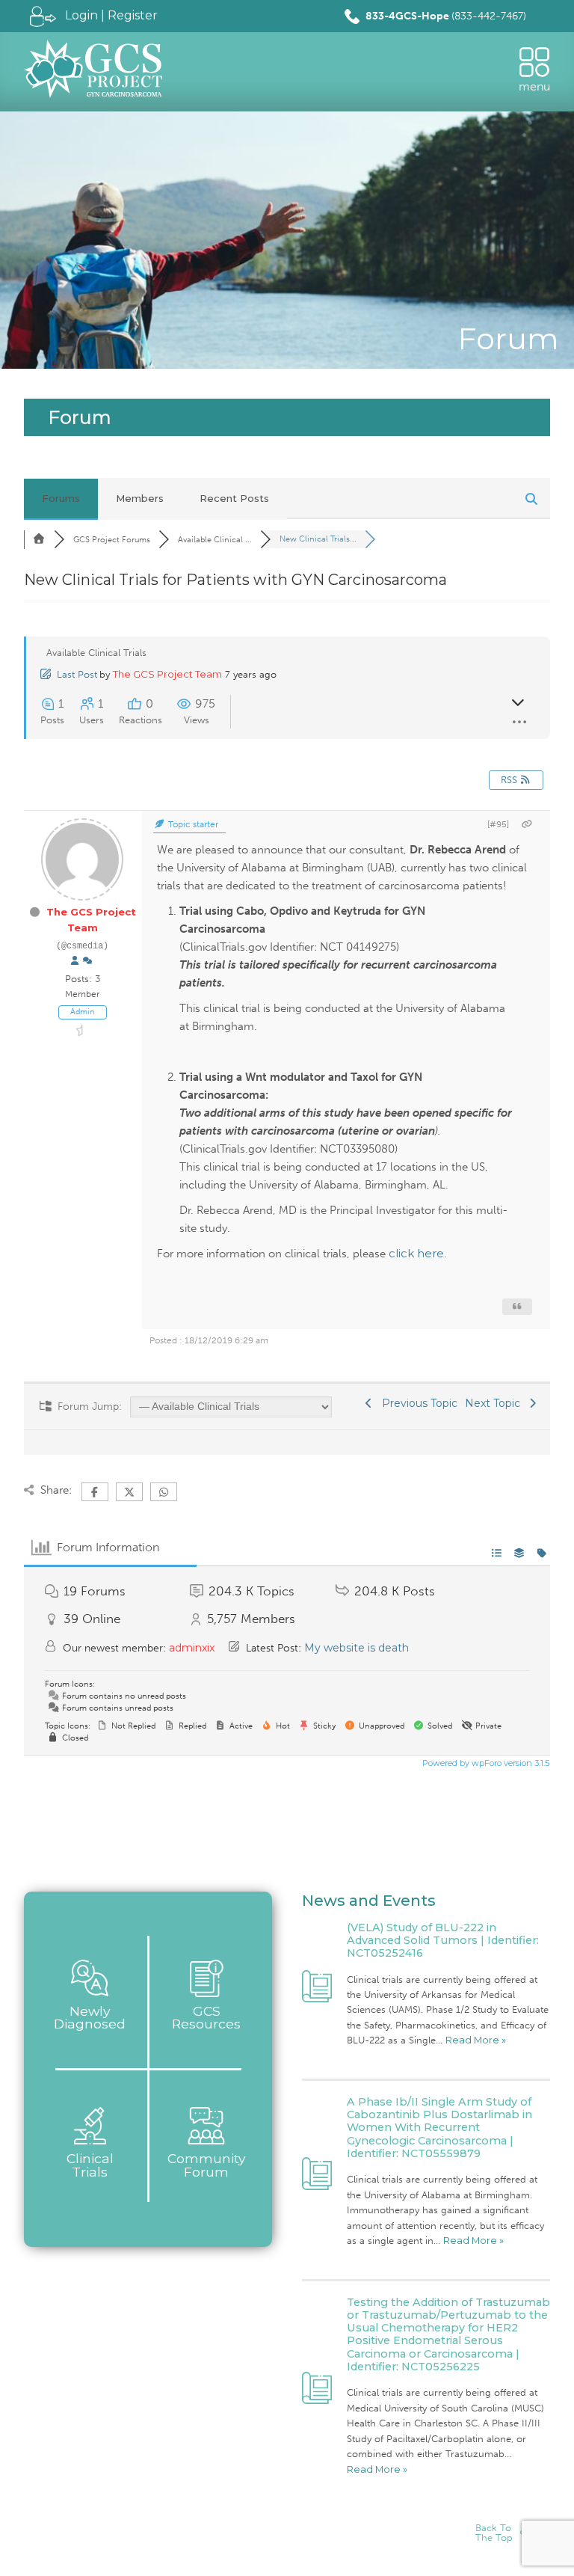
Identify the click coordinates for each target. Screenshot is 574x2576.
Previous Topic (417, 1403)
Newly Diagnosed (90, 2018)
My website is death (357, 1648)
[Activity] (87, 961)
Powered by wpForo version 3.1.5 (485, 1763)
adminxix (192, 1648)
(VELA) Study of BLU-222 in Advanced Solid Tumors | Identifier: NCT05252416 (443, 1941)
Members (140, 498)
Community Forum (207, 2165)
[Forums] (39, 539)
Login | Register (111, 15)
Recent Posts (234, 498)
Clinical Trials (90, 2165)
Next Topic (496, 1403)
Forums (61, 498)
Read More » (476, 2040)
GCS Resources (206, 2018)
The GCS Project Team (167, 674)
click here (416, 1253)
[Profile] (75, 961)
